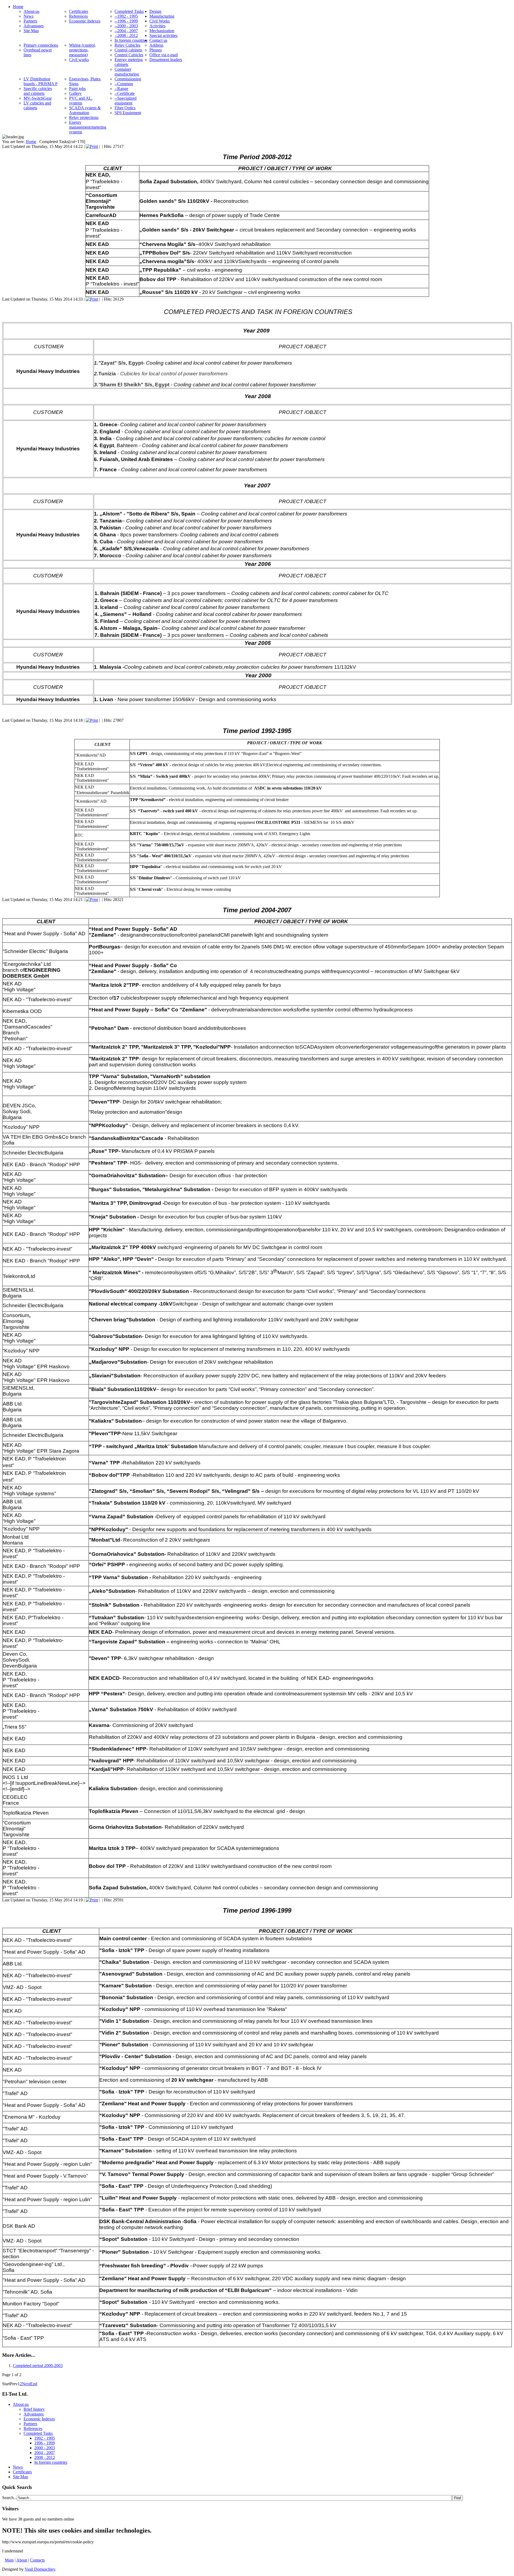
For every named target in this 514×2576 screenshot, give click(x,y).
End (34, 2384)
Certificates (22, 2472)
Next (26, 2384)
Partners (30, 2424)
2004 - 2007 (45, 2453)
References (33, 2429)
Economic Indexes (39, 2419)
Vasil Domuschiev (40, 2569)
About (22, 2560)
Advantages (34, 2414)
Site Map (20, 2477)
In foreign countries (51, 2462)
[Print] (92, 146)
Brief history (34, 2409)
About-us (21, 2404)
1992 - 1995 (45, 2438)
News (18, 2467)
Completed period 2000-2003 (38, 2366)
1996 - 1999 (45, 2443)
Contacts (37, 2560)
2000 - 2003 (45, 2448)
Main (9, 2560)
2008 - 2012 (45, 2457)
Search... (10, 2498)
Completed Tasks (38, 2433)
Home (31, 142)
